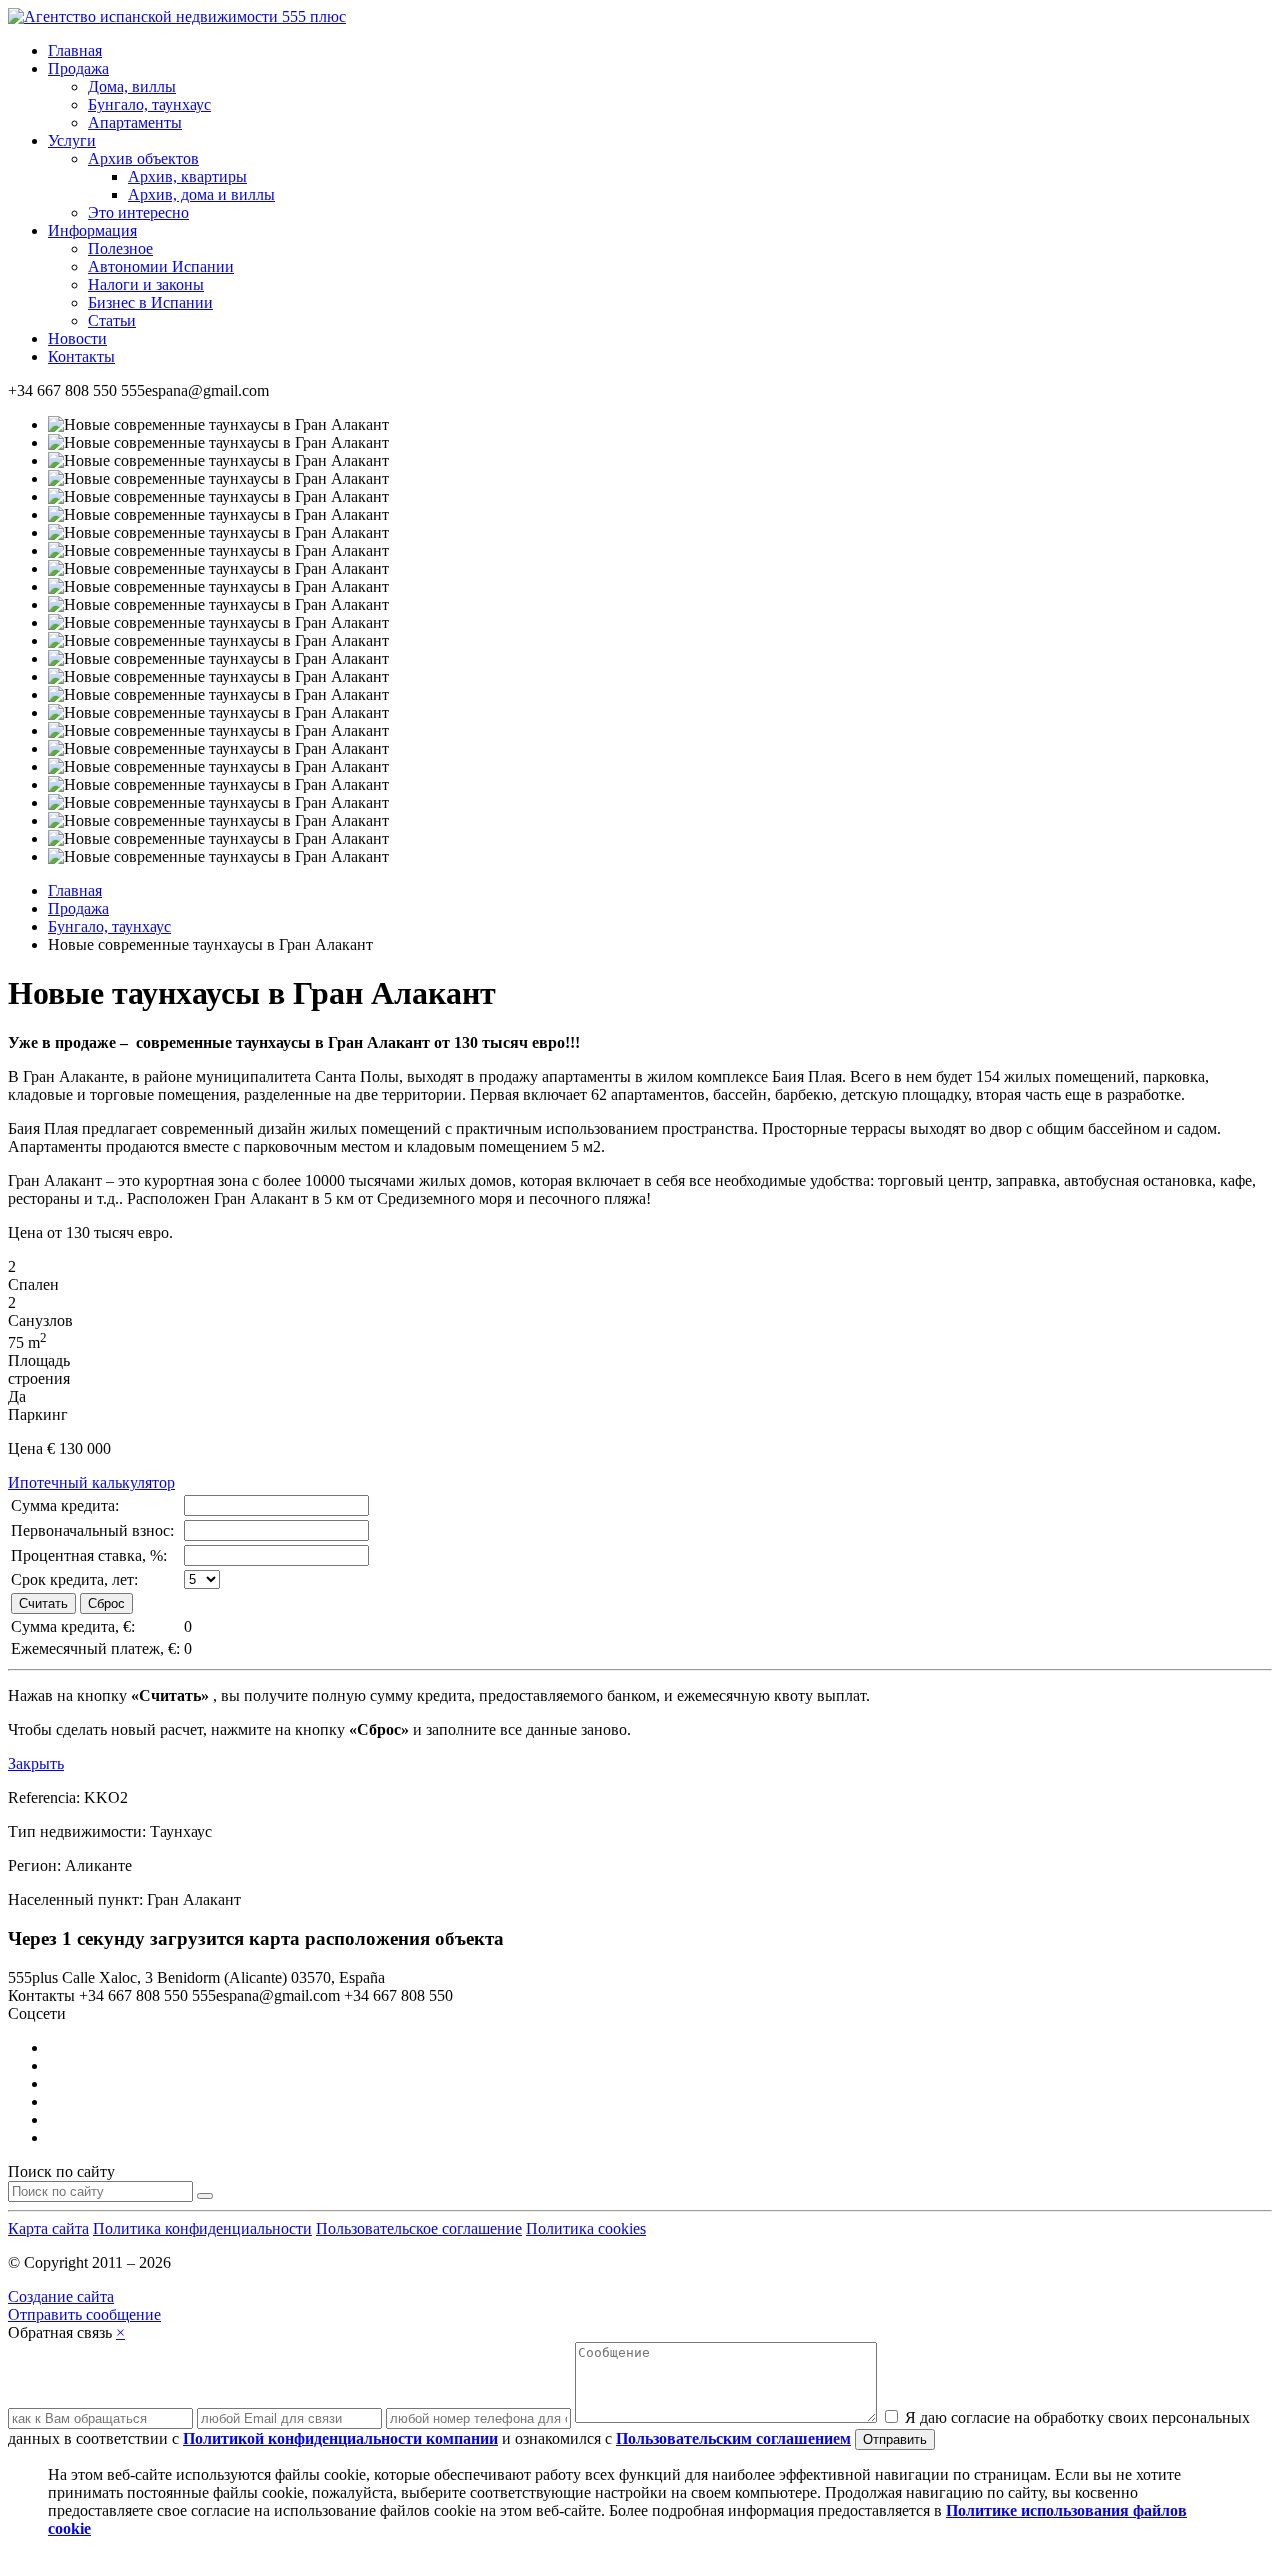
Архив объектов (143, 158)
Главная (75, 50)
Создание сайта (61, 2296)
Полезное (120, 248)
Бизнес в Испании (150, 302)
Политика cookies (586, 2228)
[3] (205, 2196)
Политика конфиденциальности (202, 2228)
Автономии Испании (161, 266)
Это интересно (138, 212)
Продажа (78, 68)
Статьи (112, 320)
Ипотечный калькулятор (91, 1482)
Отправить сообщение (84, 2314)
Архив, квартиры (187, 176)
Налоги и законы (146, 284)
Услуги (72, 140)
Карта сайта (48, 2228)
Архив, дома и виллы (201, 194)
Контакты (81, 356)
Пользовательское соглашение (419, 2228)
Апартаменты (135, 122)
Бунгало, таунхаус (149, 104)
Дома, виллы (132, 86)
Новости (77, 338)
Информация (92, 230)
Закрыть (36, 1763)
